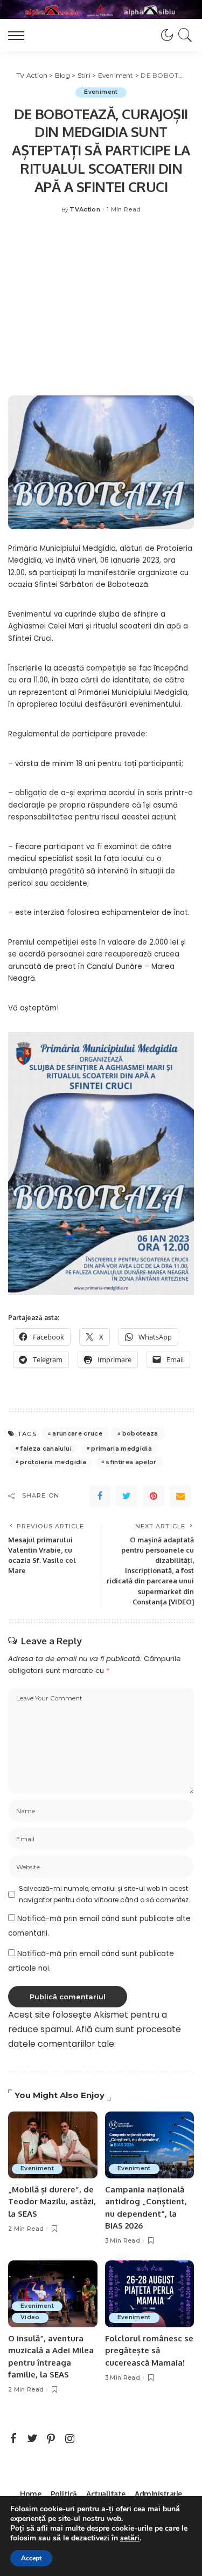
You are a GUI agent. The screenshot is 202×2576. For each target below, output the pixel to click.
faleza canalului (46, 1448)
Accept (31, 2558)
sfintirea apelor (131, 1462)
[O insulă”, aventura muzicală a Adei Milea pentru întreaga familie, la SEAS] (53, 2294)
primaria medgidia (121, 1448)
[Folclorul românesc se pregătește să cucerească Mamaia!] (150, 2294)
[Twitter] (127, 1496)
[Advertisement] (101, 310)
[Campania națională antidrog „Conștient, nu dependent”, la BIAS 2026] (150, 2145)
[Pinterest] (154, 1496)
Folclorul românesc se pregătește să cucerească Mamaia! (149, 2350)
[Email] (180, 1496)
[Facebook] (100, 1496)
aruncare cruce (77, 1433)
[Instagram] (70, 2439)
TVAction (85, 210)
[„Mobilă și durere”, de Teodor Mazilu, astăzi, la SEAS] (53, 2145)
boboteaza (140, 1433)
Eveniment (101, 92)
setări (130, 2538)
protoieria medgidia (53, 1462)
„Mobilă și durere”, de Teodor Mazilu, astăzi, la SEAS (52, 2202)
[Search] (183, 35)
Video (30, 2317)
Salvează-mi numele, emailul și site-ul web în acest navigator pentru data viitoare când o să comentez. (105, 1894)
